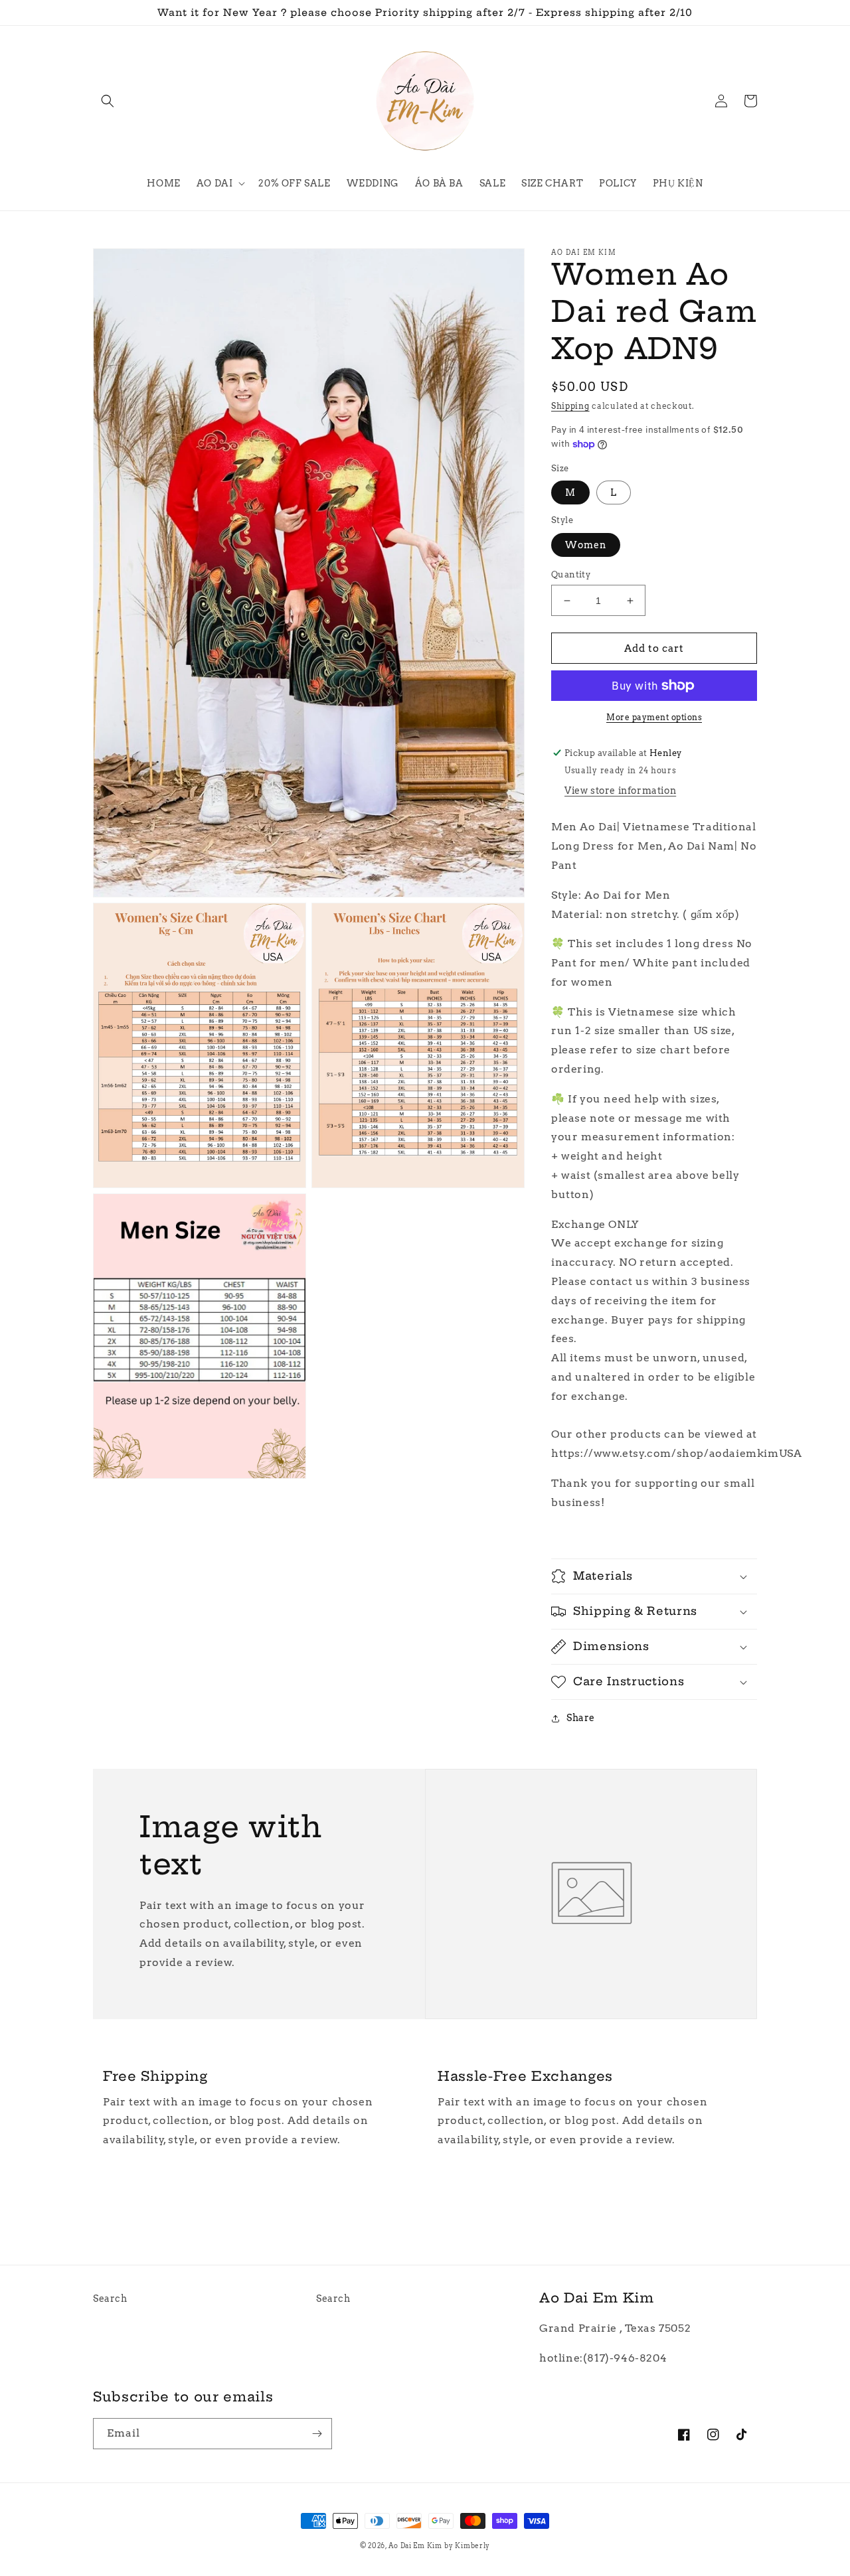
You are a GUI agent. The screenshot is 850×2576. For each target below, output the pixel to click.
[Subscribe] (317, 2434)
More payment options (654, 717)
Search (110, 2299)
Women (586, 545)
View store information (620, 791)
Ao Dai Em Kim (415, 2545)
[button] (108, 101)
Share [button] (581, 1718)
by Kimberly (467, 2545)
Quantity (571, 574)
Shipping (570, 406)
